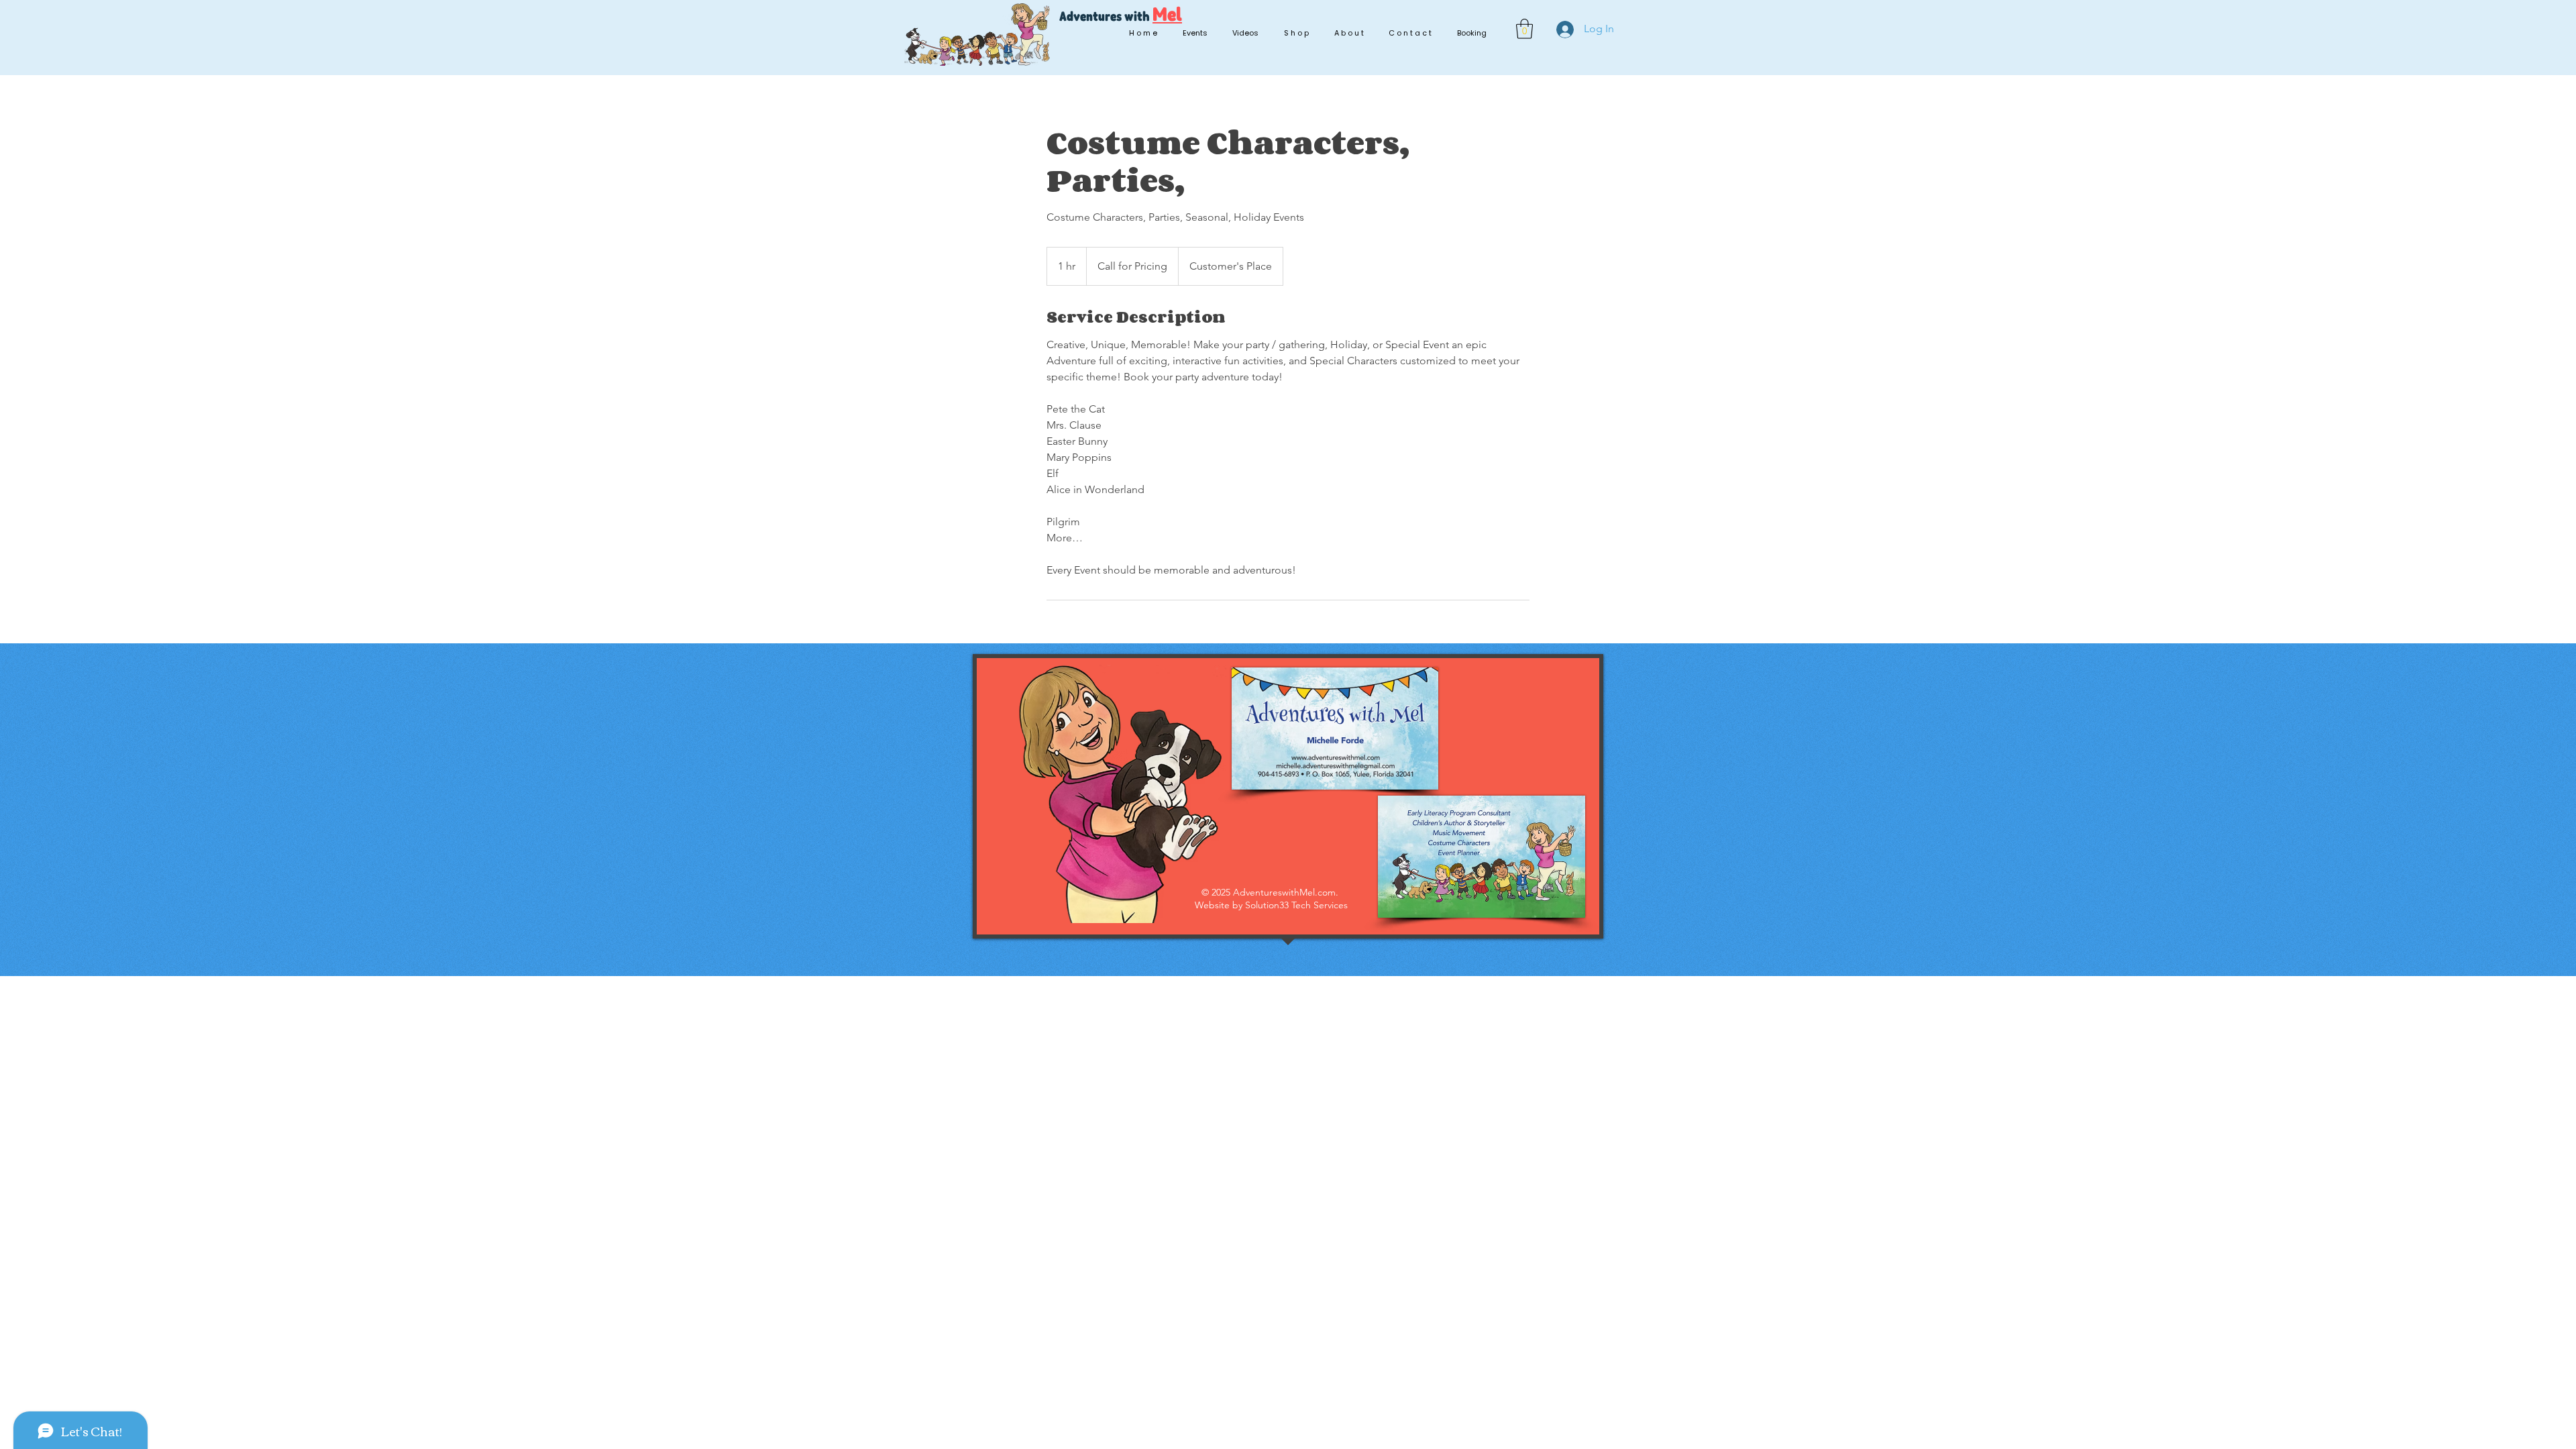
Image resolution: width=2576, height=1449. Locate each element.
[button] (1524, 29)
